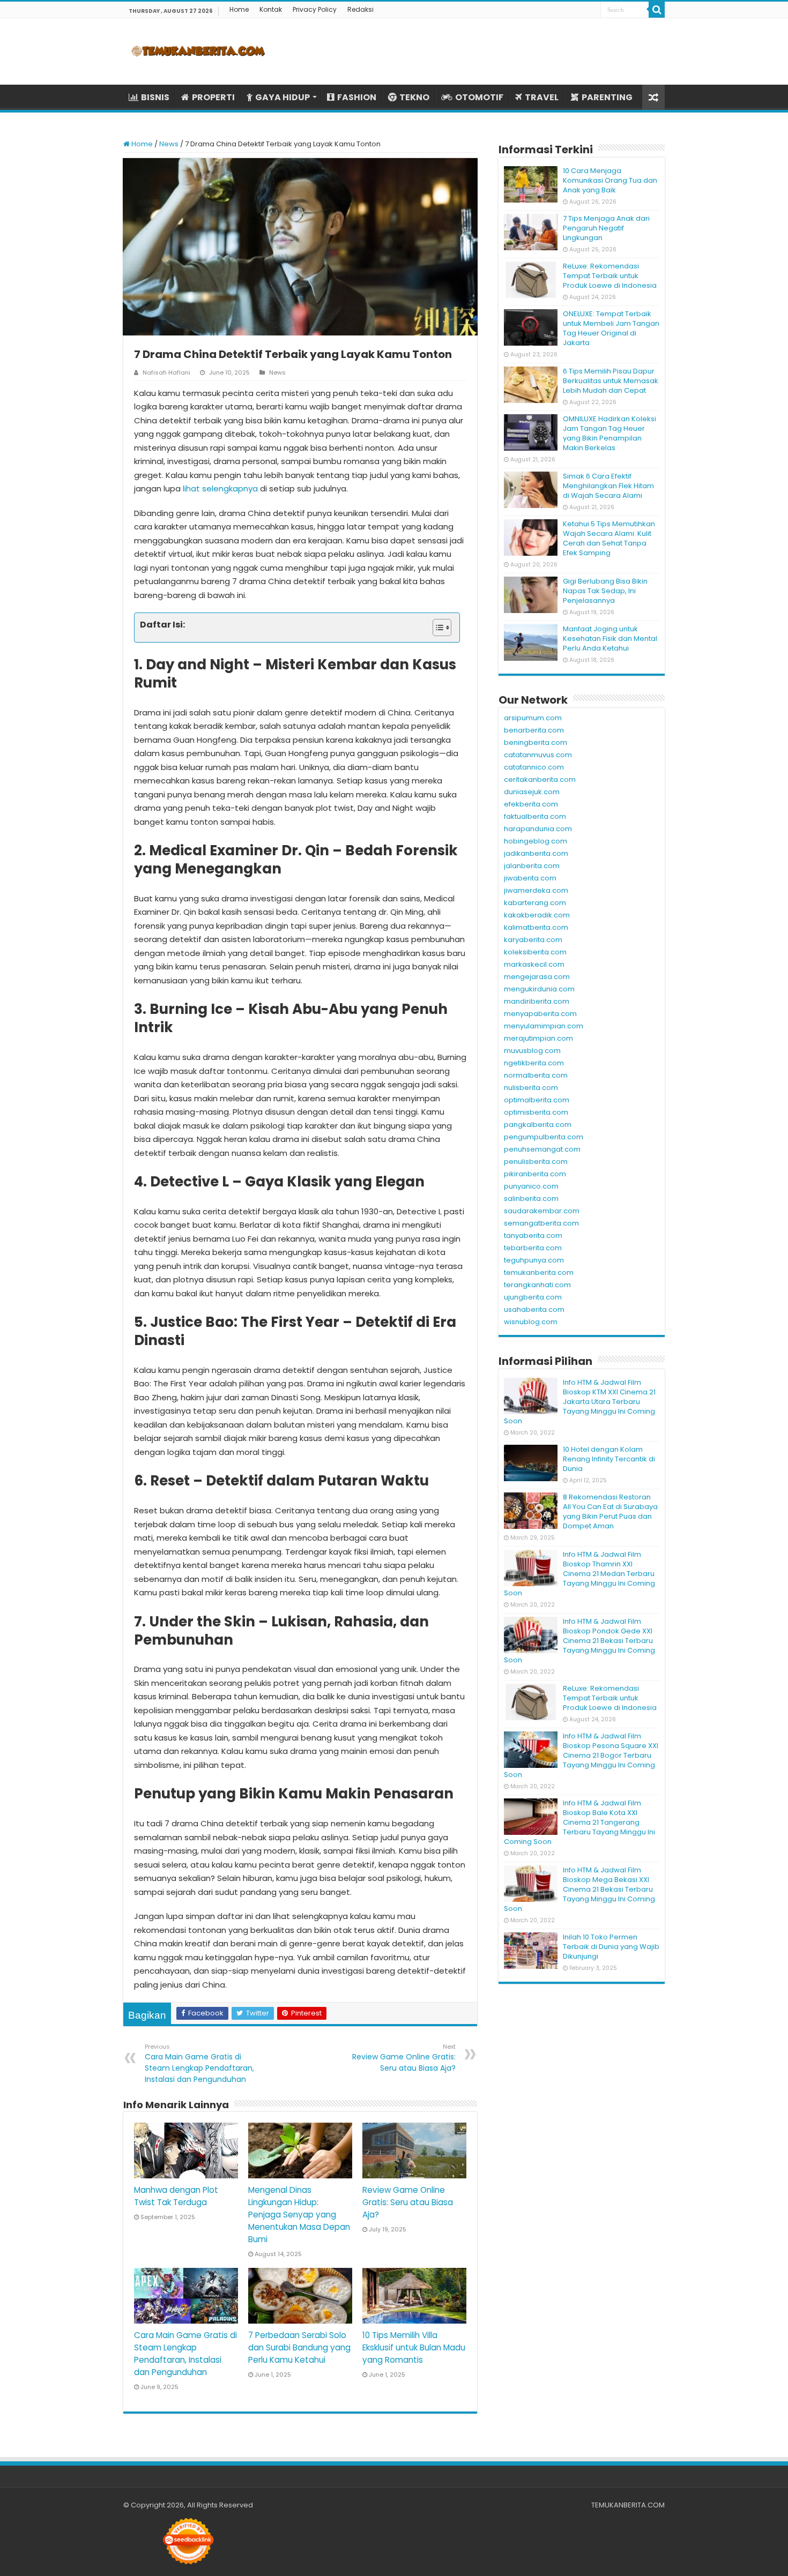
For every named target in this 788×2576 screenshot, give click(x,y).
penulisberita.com (536, 1162)
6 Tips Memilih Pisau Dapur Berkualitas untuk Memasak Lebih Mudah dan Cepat (611, 381)
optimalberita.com (537, 1100)
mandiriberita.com (537, 1001)
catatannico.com (534, 767)
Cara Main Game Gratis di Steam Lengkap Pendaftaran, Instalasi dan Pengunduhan (199, 2063)
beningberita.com (536, 742)
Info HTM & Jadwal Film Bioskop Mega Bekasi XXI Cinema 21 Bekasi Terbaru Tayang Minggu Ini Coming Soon (579, 1889)
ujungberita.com (533, 1297)
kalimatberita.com (536, 927)
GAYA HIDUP (283, 97)
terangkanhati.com (537, 1285)
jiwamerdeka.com (536, 890)
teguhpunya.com (534, 1260)
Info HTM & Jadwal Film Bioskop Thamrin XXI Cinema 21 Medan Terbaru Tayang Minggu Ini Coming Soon (579, 1574)
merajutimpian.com (538, 1038)
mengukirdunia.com (539, 989)
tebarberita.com (533, 1248)
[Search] (657, 10)
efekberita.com (531, 804)
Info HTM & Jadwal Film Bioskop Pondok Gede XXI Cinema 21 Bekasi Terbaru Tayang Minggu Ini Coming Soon (579, 1641)
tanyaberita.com (533, 1235)
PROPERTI (213, 97)
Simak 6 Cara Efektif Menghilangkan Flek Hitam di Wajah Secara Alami (608, 486)
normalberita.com (536, 1075)
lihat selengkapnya (220, 488)
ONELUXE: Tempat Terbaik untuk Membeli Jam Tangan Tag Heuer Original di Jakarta (611, 328)
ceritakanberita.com (540, 779)
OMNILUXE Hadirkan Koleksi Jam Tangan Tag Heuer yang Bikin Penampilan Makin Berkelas (609, 433)
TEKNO (414, 97)
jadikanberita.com (536, 853)
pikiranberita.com (535, 1174)
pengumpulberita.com (544, 1137)
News (169, 144)
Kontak (271, 9)
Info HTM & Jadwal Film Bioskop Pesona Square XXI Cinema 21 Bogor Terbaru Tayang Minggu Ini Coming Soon (581, 1755)
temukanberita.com (539, 1272)
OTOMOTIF (479, 97)
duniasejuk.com (532, 792)
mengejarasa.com (537, 977)
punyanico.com (531, 1186)
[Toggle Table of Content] (437, 628)
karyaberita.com (533, 940)
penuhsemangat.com (542, 1149)
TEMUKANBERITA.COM (628, 2505)
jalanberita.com (532, 866)
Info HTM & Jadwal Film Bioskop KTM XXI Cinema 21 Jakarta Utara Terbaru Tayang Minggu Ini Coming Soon (580, 1402)
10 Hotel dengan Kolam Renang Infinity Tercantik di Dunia (609, 1459)
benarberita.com (534, 730)
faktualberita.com (535, 816)
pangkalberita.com (538, 1125)
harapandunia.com (538, 829)
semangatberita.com (541, 1223)
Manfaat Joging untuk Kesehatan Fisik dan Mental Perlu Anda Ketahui (610, 639)
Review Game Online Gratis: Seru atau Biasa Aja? (404, 2058)
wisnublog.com (531, 1322)
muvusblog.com (532, 1051)
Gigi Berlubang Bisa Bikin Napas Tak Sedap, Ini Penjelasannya (605, 591)
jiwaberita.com (530, 878)
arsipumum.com (533, 718)
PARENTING (607, 97)
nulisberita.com (531, 1088)
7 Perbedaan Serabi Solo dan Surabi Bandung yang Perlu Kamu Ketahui (299, 2347)
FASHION (357, 97)
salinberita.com (531, 1199)
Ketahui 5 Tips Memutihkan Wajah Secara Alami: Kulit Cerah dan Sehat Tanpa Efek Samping (609, 538)
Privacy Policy (315, 9)
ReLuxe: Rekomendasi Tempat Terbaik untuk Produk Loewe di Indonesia (610, 276)
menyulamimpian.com (544, 1026)
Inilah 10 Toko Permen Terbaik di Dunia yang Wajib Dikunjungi (611, 1947)
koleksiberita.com (535, 952)
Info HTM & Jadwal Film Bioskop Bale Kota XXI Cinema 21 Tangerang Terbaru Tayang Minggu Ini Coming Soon (579, 1822)
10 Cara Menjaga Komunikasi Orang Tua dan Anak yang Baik (610, 180)
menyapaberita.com (540, 1014)
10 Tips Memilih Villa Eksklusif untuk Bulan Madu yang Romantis (414, 2347)
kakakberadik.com (537, 915)
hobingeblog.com (536, 841)
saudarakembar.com (542, 1211)
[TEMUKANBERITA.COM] (198, 51)
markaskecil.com (534, 964)
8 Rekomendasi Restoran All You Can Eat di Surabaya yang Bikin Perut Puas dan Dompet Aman (610, 1511)
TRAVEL (542, 97)
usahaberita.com (534, 1309)
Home (239, 9)
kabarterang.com (535, 903)
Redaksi (360, 9)
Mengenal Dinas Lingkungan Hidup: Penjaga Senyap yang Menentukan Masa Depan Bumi (299, 2215)
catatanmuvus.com (538, 755)
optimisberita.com (536, 1112)
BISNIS (155, 97)
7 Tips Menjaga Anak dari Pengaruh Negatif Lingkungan (606, 228)
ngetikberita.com (534, 1063)
